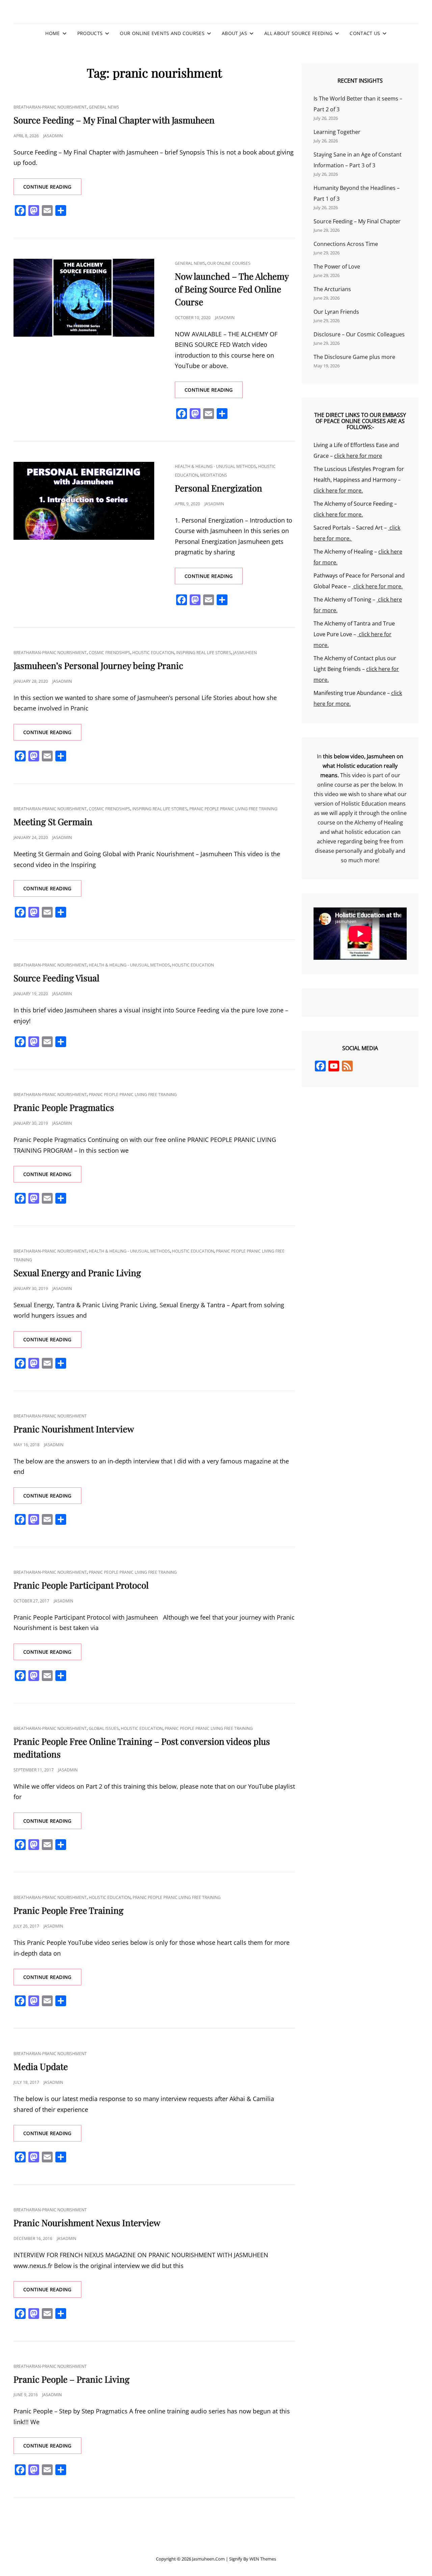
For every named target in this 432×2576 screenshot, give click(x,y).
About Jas (234, 33)
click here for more (358, 456)
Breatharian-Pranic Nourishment (50, 107)
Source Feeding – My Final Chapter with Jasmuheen (114, 120)
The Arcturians (332, 289)
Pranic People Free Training (69, 1910)
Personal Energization (219, 488)
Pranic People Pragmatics (64, 1107)
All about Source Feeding (298, 33)
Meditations (214, 475)
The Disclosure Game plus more (354, 357)
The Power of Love (337, 267)
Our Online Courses (229, 263)
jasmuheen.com (208, 2559)
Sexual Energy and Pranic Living (77, 1273)
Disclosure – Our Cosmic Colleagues (359, 334)
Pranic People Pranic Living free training (233, 809)
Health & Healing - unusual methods (215, 466)
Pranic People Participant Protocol (81, 1585)
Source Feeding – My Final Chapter (357, 221)
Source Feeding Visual (56, 978)
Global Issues (104, 1728)
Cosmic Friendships (110, 653)
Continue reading (52, 189)
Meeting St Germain (53, 822)
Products (90, 33)
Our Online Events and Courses (162, 33)
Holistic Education (153, 653)
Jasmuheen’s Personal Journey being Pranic (98, 665)
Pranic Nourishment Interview (74, 1429)
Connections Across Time (346, 244)
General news (104, 107)
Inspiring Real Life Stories (204, 653)
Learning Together (337, 132)
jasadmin (53, 136)
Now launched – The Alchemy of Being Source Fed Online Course (232, 289)
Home (52, 33)
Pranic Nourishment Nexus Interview (87, 2223)
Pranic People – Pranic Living (72, 2379)
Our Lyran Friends (336, 312)
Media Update (41, 2066)
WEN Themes (263, 2559)
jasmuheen (245, 653)
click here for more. (338, 491)
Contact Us (365, 33)
